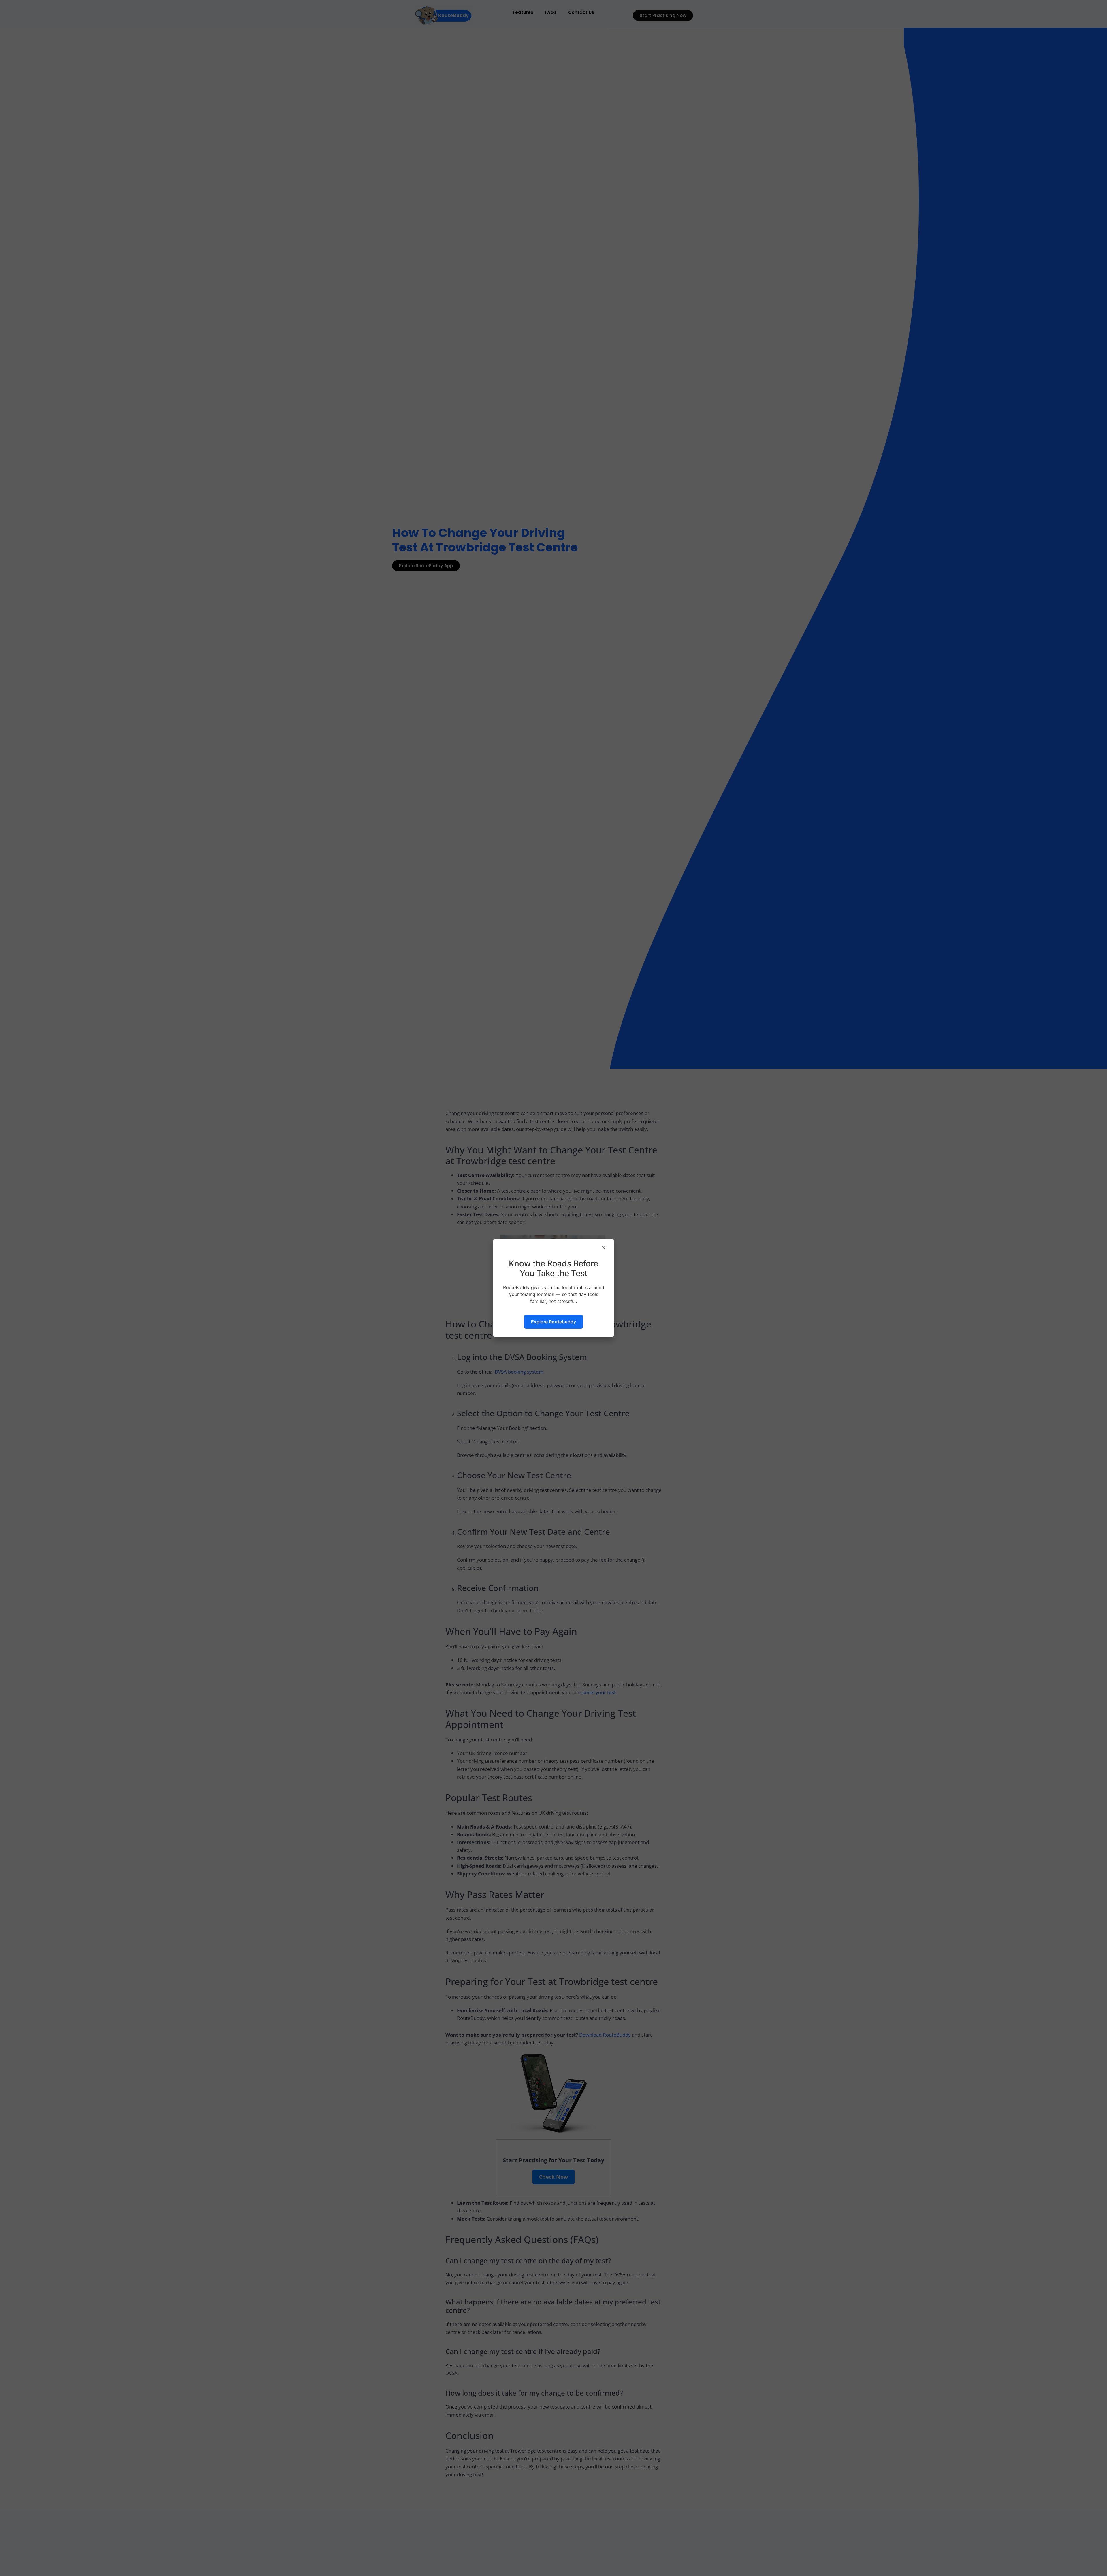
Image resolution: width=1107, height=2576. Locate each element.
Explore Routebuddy (553, 1322)
